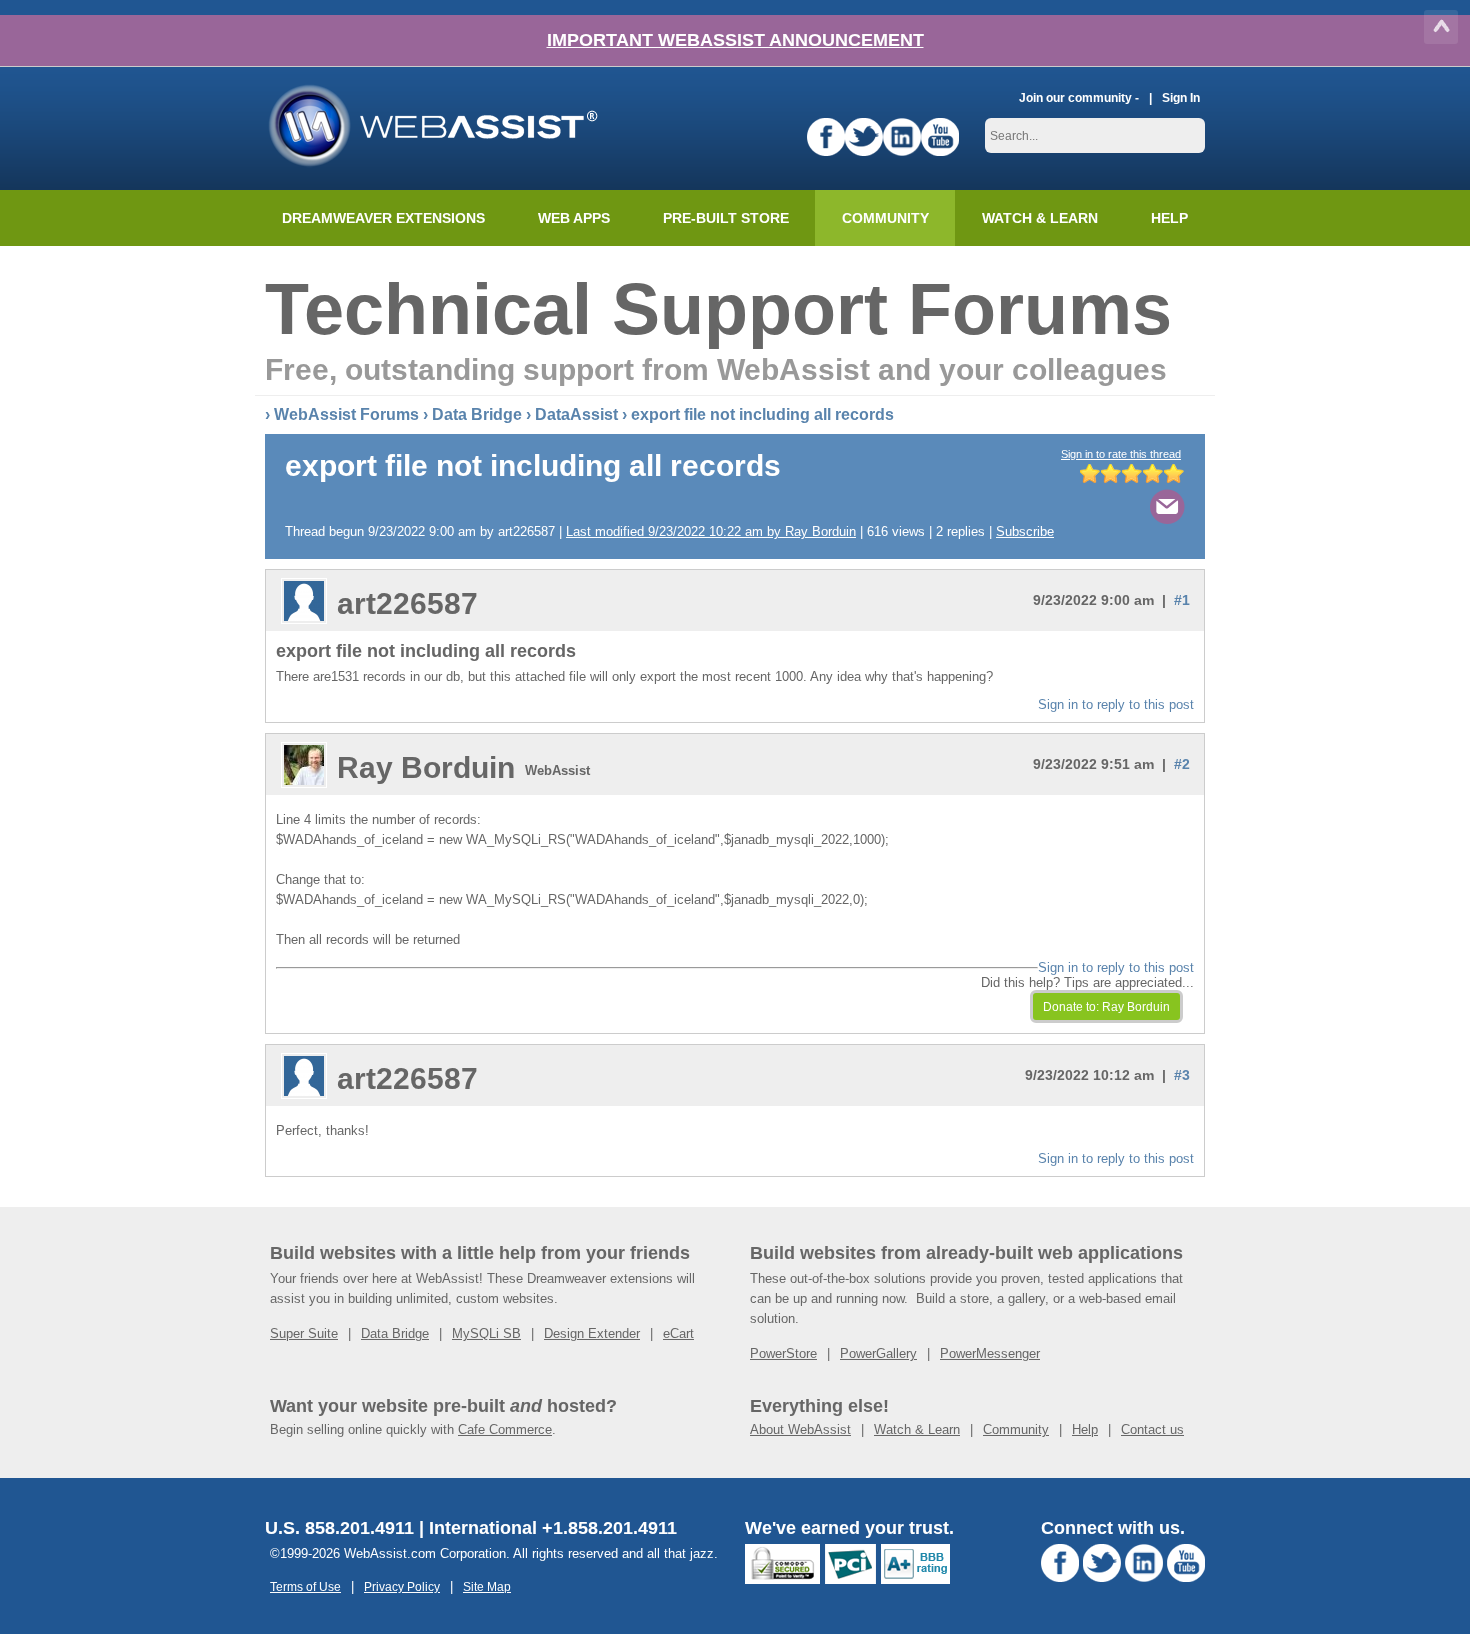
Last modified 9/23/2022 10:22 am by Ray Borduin (711, 531)
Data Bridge (477, 414)
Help (1085, 1429)
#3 (1182, 1075)
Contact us (1152, 1429)
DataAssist (576, 414)
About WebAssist (800, 1429)
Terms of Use (305, 1586)
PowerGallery (878, 1353)
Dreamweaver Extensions (383, 218)
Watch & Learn (1040, 218)
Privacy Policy (402, 1586)
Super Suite (304, 1333)
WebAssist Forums (346, 414)
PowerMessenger (990, 1353)
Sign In (1181, 97)
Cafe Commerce (505, 1429)
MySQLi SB (486, 1333)
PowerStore (783, 1353)
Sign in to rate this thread (1121, 454)
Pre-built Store (726, 218)
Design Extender (592, 1333)
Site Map (487, 1586)
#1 (1182, 600)
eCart (678, 1333)
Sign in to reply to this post (1116, 704)
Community (885, 218)
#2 (1182, 764)
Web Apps (574, 218)
